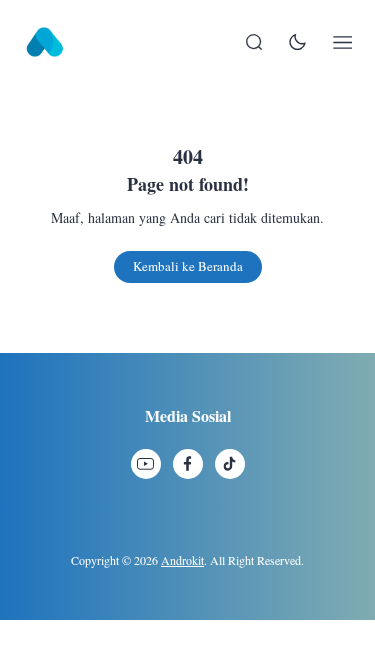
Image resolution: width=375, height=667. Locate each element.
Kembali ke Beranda (188, 266)
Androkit (182, 560)
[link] (146, 464)
